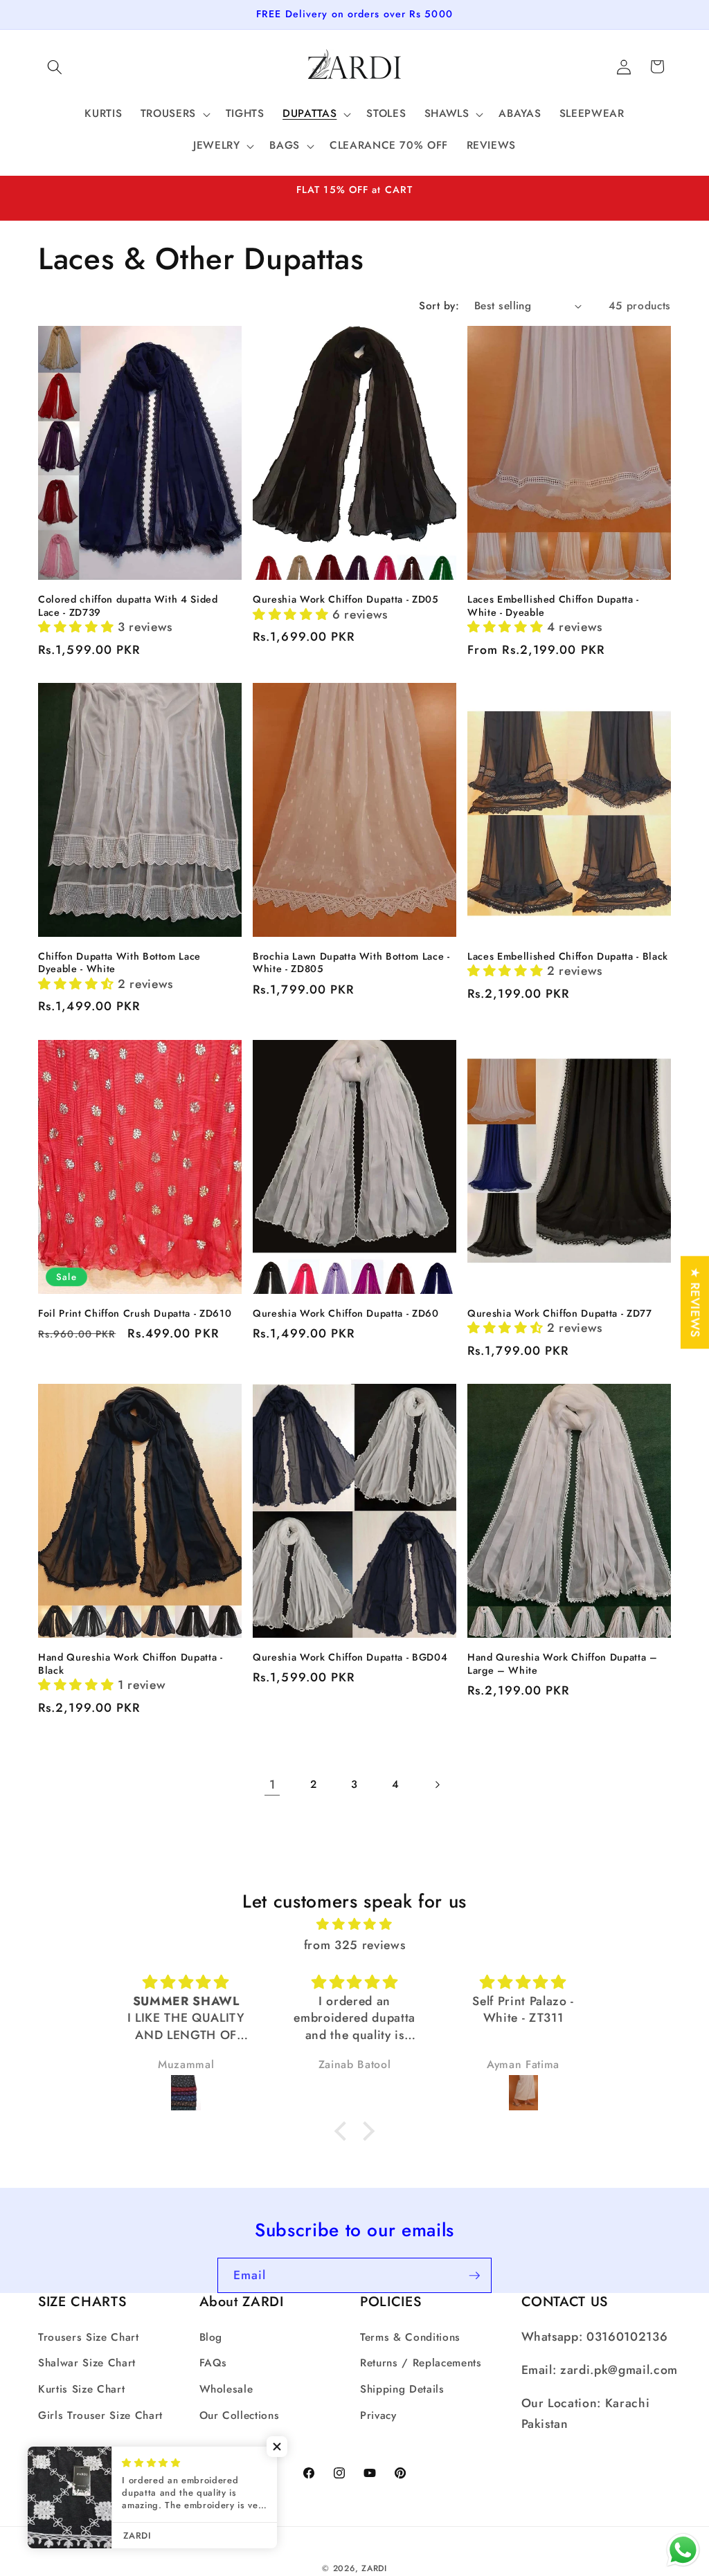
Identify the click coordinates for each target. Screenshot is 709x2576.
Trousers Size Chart (89, 2337)
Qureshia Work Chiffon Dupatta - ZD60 (346, 1314)
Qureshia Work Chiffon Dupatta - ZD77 (560, 1314)
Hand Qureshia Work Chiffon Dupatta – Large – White (563, 1664)
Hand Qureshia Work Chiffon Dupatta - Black (131, 1664)
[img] (354, 1924)
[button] (55, 66)
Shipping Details (402, 2389)
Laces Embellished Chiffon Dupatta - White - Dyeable (553, 606)
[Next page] (437, 1784)
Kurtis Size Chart (81, 2389)
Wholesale (226, 2389)
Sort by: (439, 306)
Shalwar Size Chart (87, 2363)
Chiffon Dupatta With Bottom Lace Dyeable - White (119, 963)
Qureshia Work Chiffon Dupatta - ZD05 (346, 600)
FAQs (214, 2363)
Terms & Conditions (410, 2337)
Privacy (378, 2415)
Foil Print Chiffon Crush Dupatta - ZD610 (135, 1314)
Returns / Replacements (421, 2363)
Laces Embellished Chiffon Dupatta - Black (568, 957)
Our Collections (240, 2415)
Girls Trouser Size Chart (100, 2415)
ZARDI (374, 2568)
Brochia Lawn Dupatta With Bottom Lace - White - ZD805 (351, 963)
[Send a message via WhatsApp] (683, 2550)
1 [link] (272, 1784)
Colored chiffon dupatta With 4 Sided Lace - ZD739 (128, 606)
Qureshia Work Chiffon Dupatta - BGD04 (350, 1657)
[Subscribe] (474, 2276)
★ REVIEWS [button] (695, 1302)
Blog (211, 2337)
